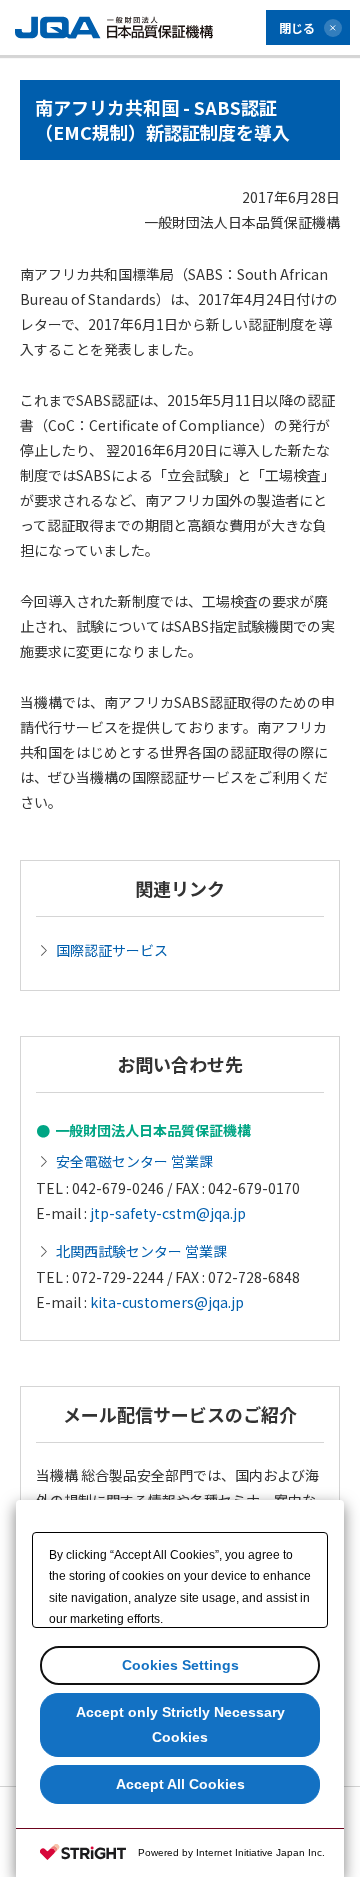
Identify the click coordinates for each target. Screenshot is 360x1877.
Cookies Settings (180, 1665)
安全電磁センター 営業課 (134, 1161)
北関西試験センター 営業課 (141, 1251)
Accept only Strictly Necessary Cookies (180, 1724)
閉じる (297, 27)
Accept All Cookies (180, 1784)
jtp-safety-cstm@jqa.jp (168, 1213)
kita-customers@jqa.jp (167, 1302)
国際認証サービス (112, 950)
